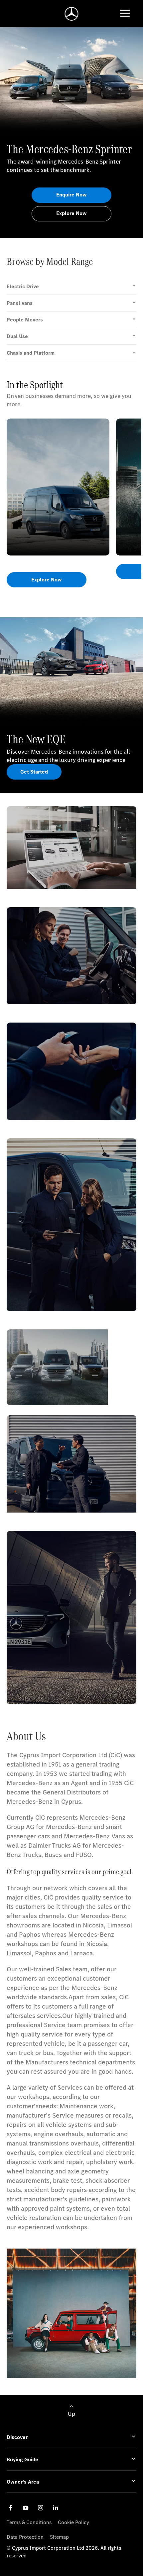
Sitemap (59, 2537)
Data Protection (25, 2537)
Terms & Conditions (29, 2522)
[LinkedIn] (56, 2508)
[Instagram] (41, 2508)
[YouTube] (26, 2508)
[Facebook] (11, 2508)
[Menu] (125, 14)
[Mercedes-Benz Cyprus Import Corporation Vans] (72, 14)
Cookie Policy (73, 2522)
